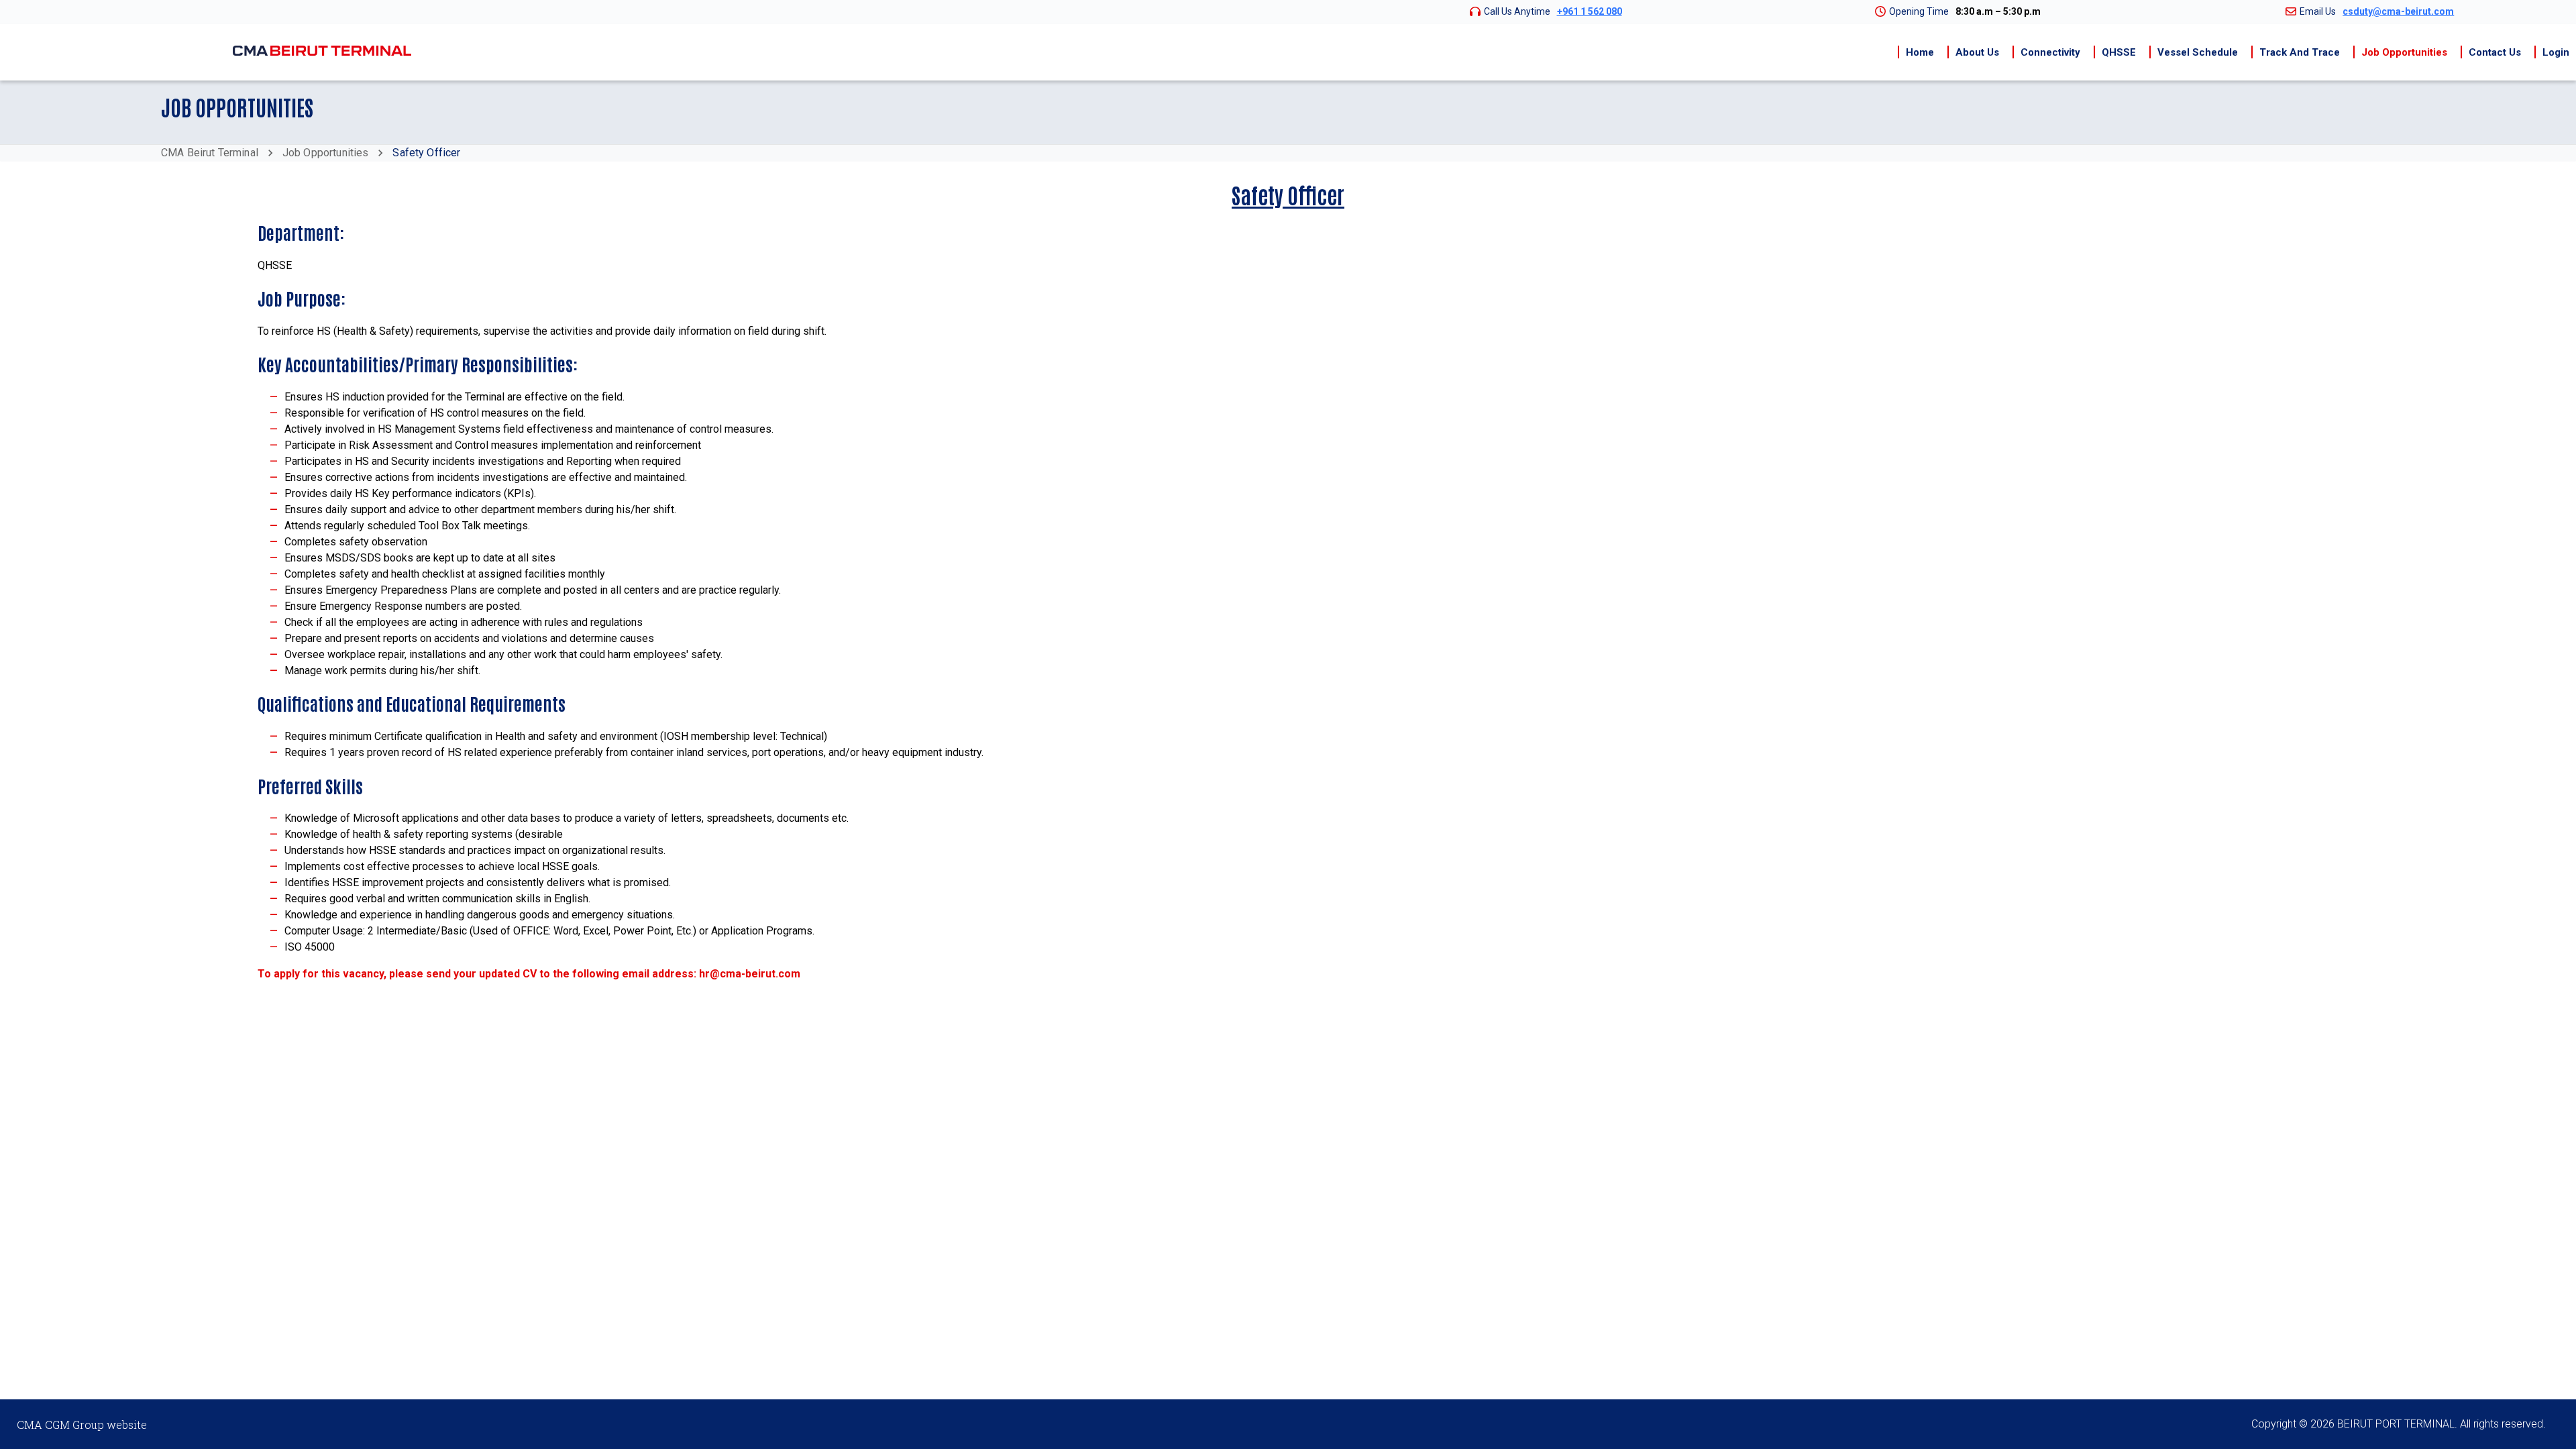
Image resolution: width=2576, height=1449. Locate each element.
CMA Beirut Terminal (210, 153)
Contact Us (2495, 52)
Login (2556, 52)
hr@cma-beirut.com (750, 974)
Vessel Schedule (2198, 52)
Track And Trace (2300, 52)
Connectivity (2050, 52)
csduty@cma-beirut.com (2398, 11)
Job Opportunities (2404, 52)
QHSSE (2119, 52)
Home (1920, 52)
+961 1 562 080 (1590, 11)
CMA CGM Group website (82, 1425)
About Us (1977, 52)
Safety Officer (426, 153)
